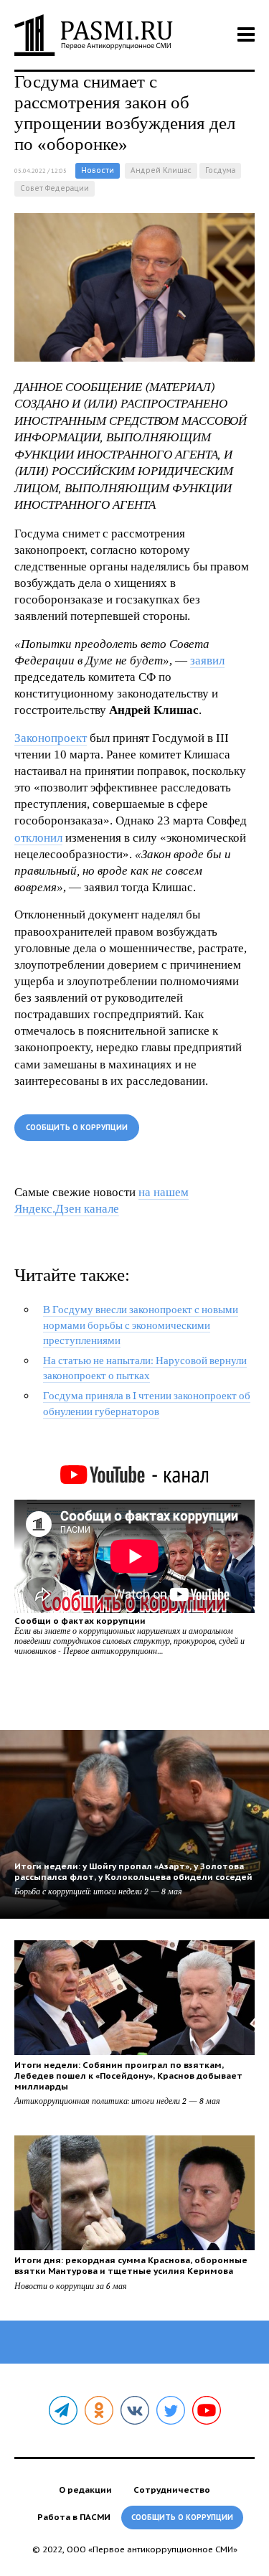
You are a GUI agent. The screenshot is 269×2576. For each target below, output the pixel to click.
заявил (207, 661)
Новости (98, 170)
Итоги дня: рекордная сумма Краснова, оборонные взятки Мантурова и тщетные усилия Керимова (131, 2265)
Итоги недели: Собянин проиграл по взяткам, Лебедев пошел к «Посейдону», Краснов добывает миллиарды (128, 2076)
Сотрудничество (172, 2490)
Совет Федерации (55, 188)
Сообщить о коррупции (77, 1128)
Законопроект (51, 738)
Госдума (220, 170)
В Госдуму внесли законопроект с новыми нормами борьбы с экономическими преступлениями (141, 1325)
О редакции (85, 2490)
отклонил (38, 838)
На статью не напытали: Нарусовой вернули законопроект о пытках (145, 1368)
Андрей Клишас (161, 170)
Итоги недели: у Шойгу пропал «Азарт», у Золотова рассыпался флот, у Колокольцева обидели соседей (133, 1871)
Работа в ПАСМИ (74, 2517)
